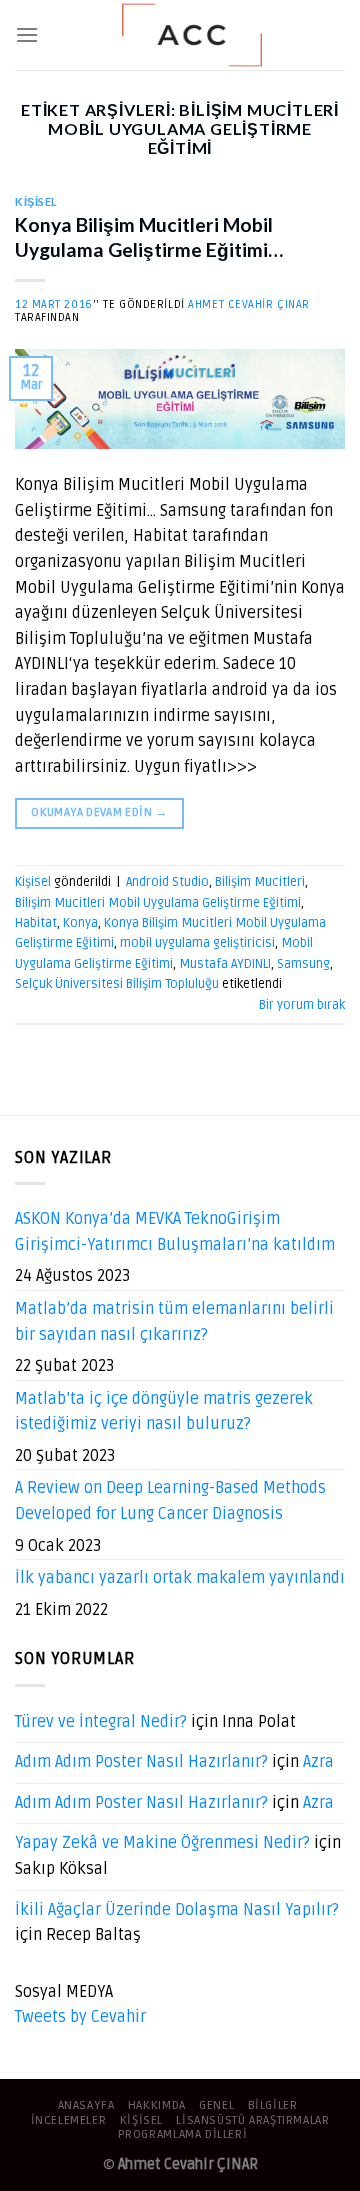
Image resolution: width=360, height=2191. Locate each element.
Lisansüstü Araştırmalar (252, 2120)
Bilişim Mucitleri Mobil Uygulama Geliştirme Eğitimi (158, 903)
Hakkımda (157, 2105)
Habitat (36, 923)
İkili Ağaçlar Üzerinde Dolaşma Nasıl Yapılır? (177, 1910)
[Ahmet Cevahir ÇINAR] (192, 35)
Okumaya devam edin (99, 812)
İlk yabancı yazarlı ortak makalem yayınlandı (180, 1578)
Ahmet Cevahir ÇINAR (249, 304)
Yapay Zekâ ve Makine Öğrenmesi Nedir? (162, 1843)
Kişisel (36, 201)
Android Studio (167, 882)
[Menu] (27, 34)
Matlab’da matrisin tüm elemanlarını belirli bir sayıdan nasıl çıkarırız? (174, 1322)
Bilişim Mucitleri (260, 882)
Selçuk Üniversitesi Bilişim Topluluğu (117, 984)
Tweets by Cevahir (80, 2017)
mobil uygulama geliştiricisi (197, 943)
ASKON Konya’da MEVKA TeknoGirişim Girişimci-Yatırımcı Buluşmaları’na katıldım (175, 1232)
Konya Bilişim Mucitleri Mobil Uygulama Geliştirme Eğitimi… (149, 237)
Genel (216, 2105)
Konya (80, 923)
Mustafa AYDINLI (225, 964)
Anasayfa (86, 2105)
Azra (318, 1762)
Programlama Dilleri (183, 2134)
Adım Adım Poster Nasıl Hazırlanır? (141, 1762)
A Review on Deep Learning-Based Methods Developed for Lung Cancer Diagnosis (170, 1501)
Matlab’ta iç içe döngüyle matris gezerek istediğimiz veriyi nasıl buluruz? (164, 1412)
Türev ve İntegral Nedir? (101, 1722)
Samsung (303, 964)
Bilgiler (273, 2105)
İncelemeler (69, 2120)
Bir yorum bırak (302, 1005)
